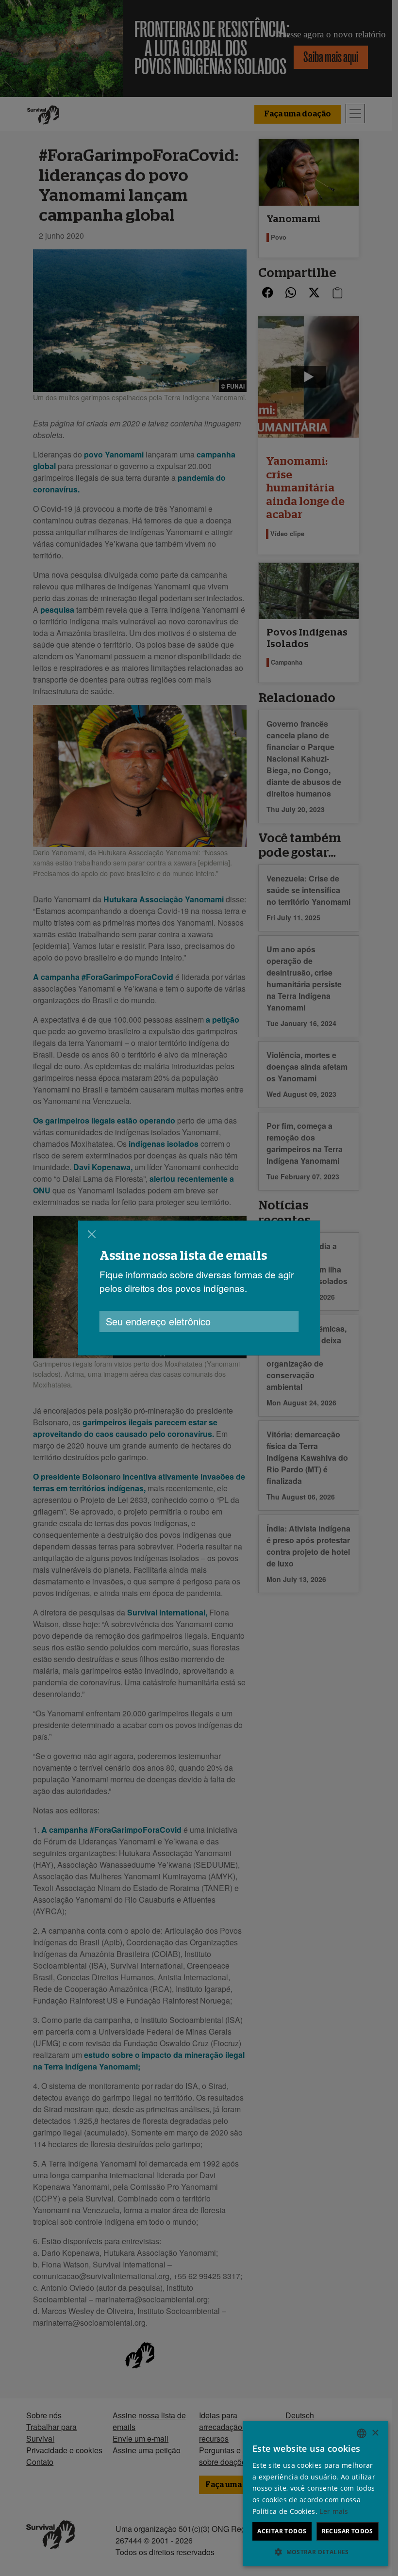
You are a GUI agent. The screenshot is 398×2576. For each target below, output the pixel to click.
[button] (315, 2552)
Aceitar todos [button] (282, 2531)
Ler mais (334, 2511)
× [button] (375, 2433)
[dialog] (199, 1288)
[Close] (92, 1234)
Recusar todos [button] (348, 2531)
